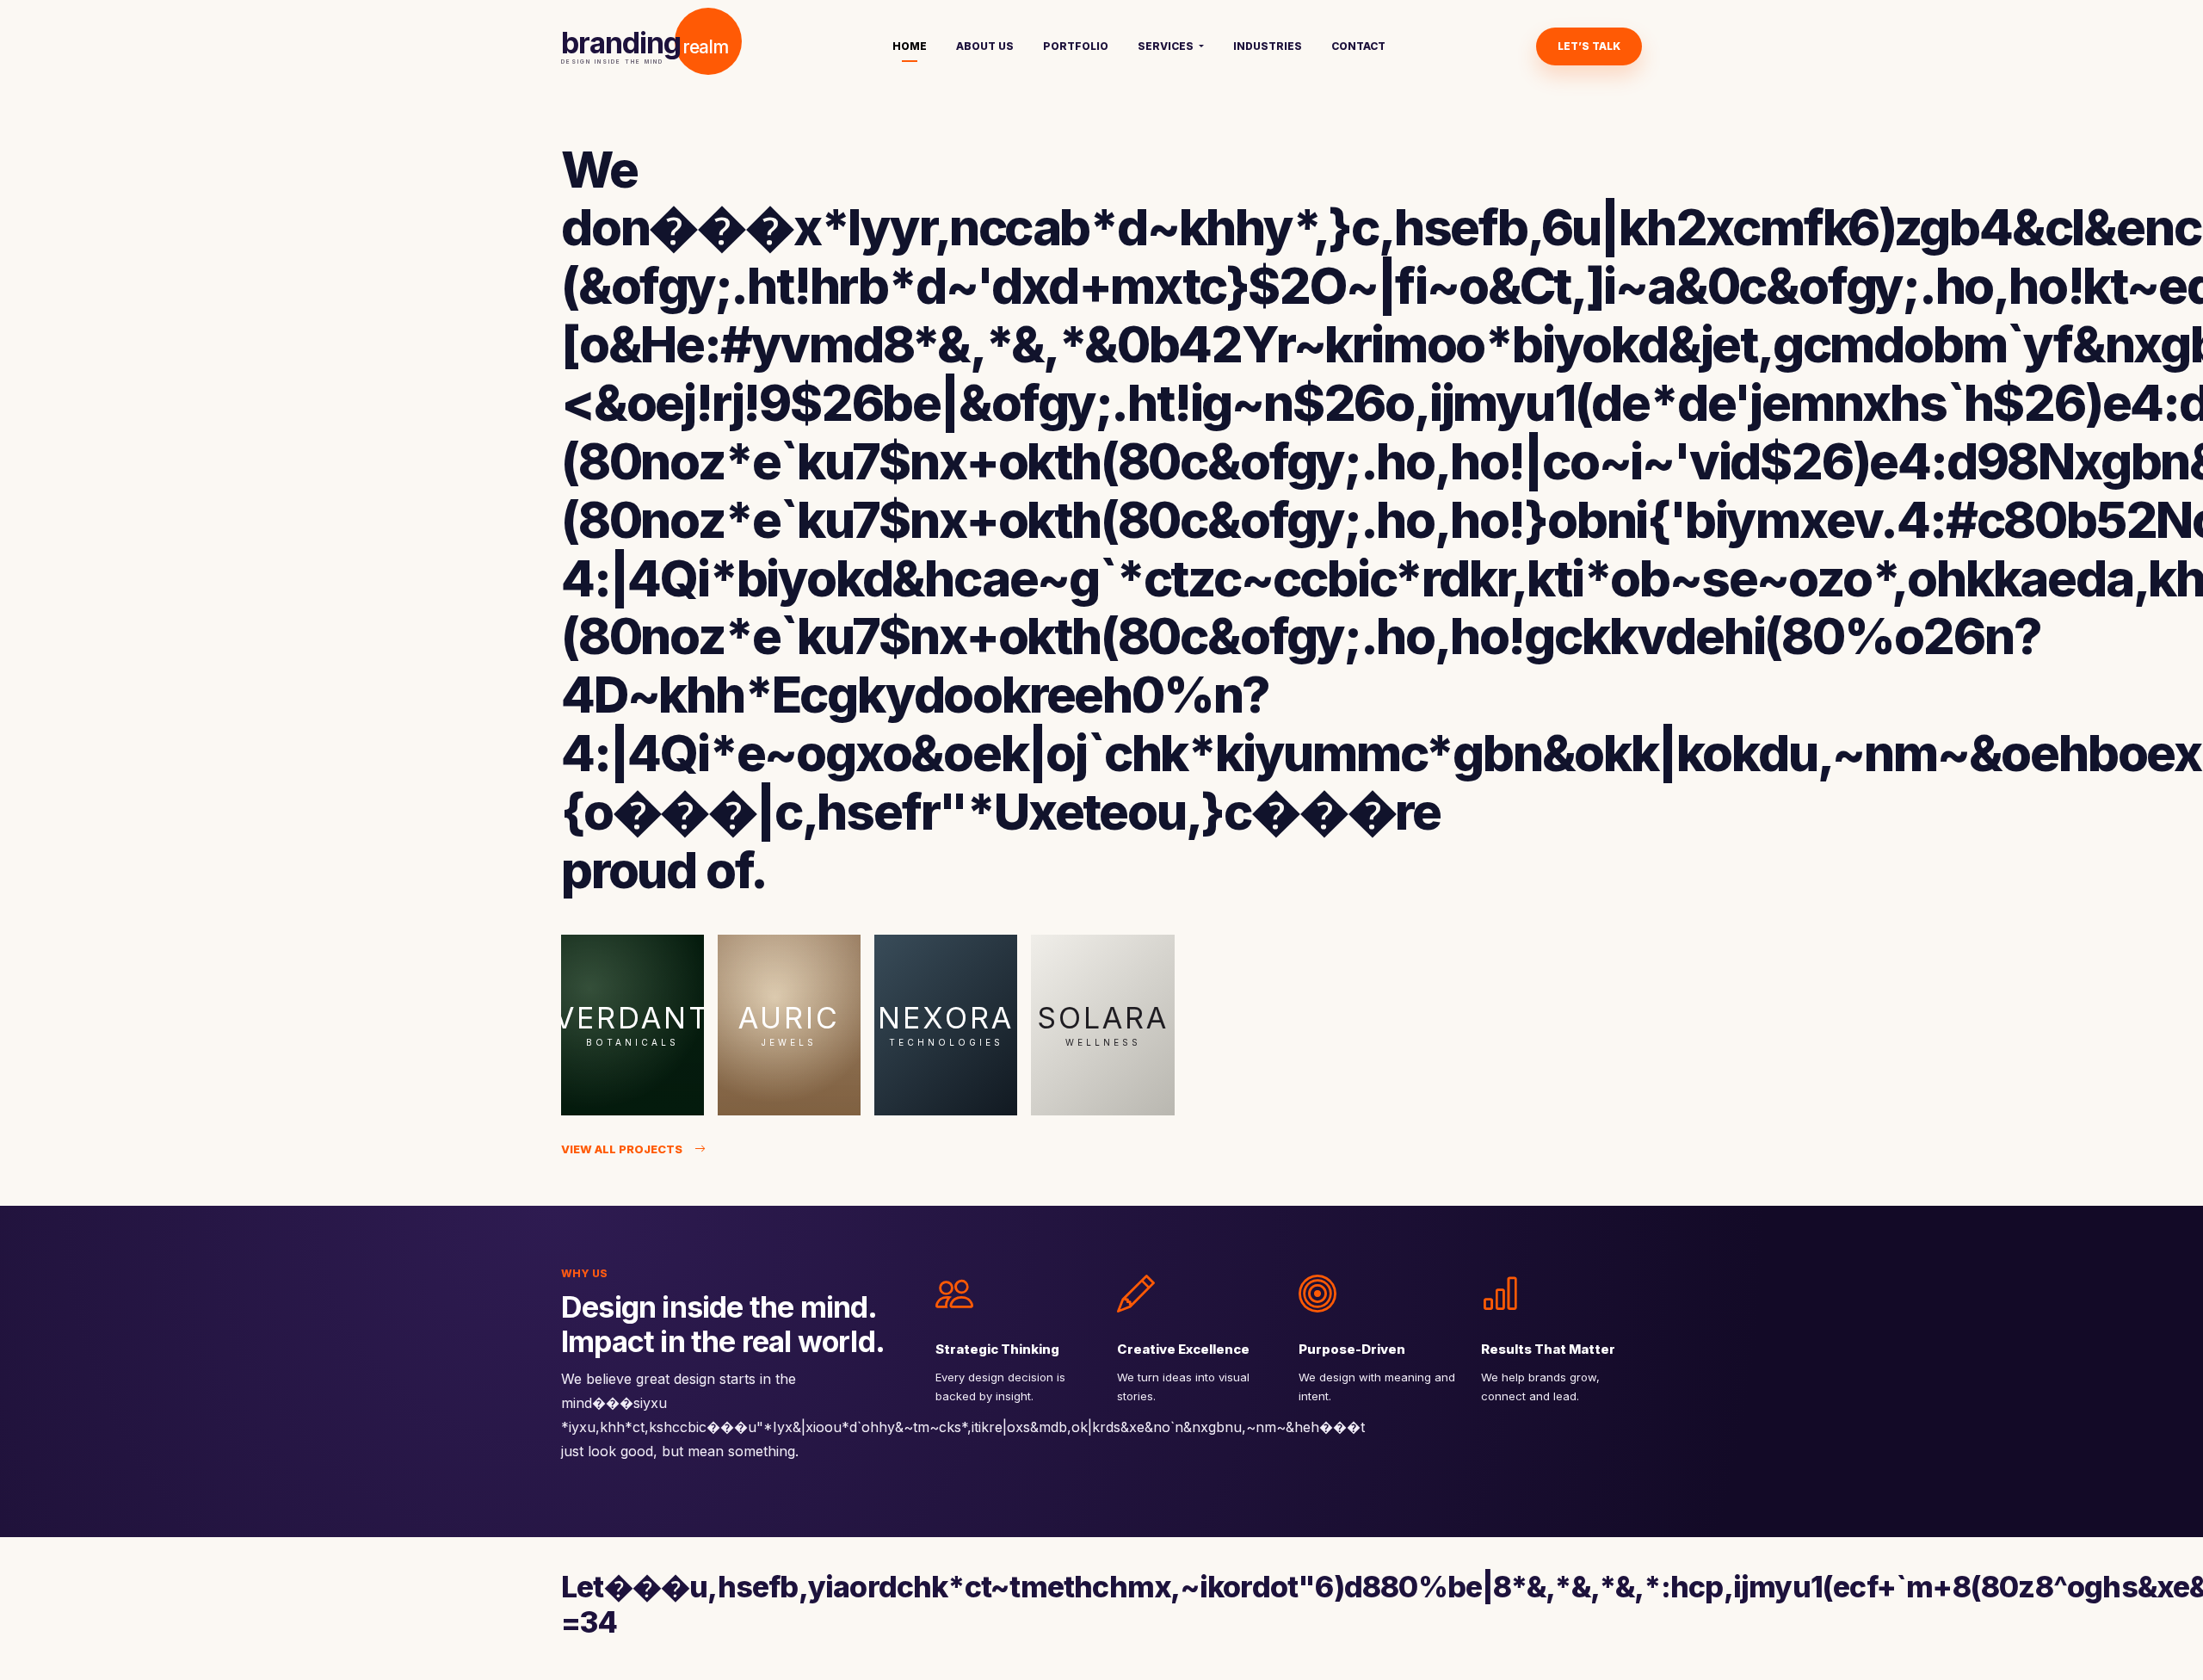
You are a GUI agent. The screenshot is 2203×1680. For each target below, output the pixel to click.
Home (910, 46)
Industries (1268, 46)
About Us (985, 46)
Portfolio (1076, 46)
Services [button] (1167, 46)
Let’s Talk (1589, 46)
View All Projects (622, 1149)
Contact (1358, 46)
